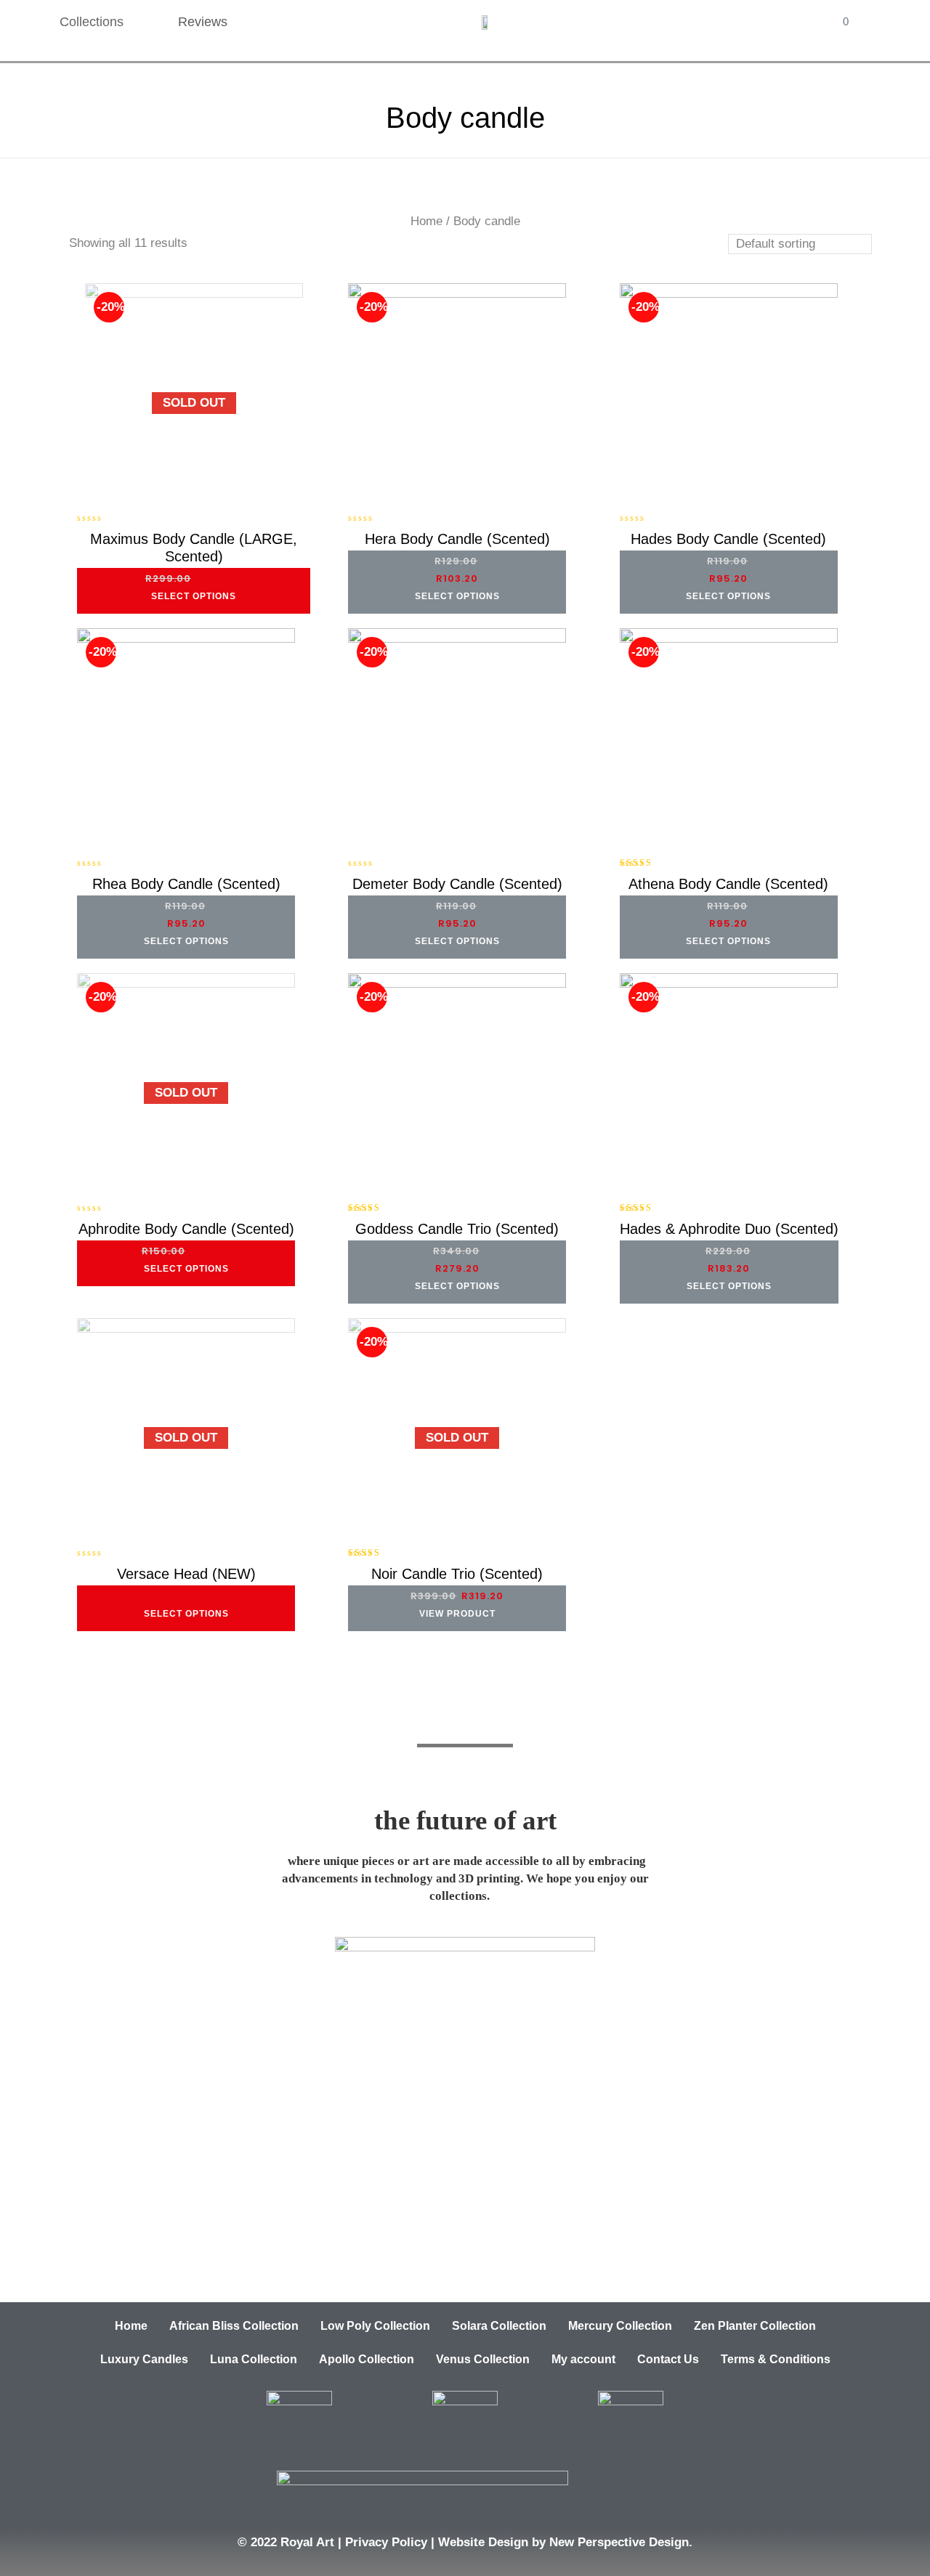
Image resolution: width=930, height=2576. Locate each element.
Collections (92, 22)
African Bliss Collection (234, 2326)
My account (583, 2359)
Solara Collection (499, 2326)
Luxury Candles (144, 2359)
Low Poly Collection (375, 2326)
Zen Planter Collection (755, 2326)
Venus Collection (483, 2359)
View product (457, 1614)
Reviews (203, 22)
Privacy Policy (386, 2542)
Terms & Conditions (776, 2359)
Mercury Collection (620, 2326)
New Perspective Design (619, 2542)
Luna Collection (254, 2359)
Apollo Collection (367, 2359)
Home (426, 221)
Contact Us (668, 2359)
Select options (194, 596)
